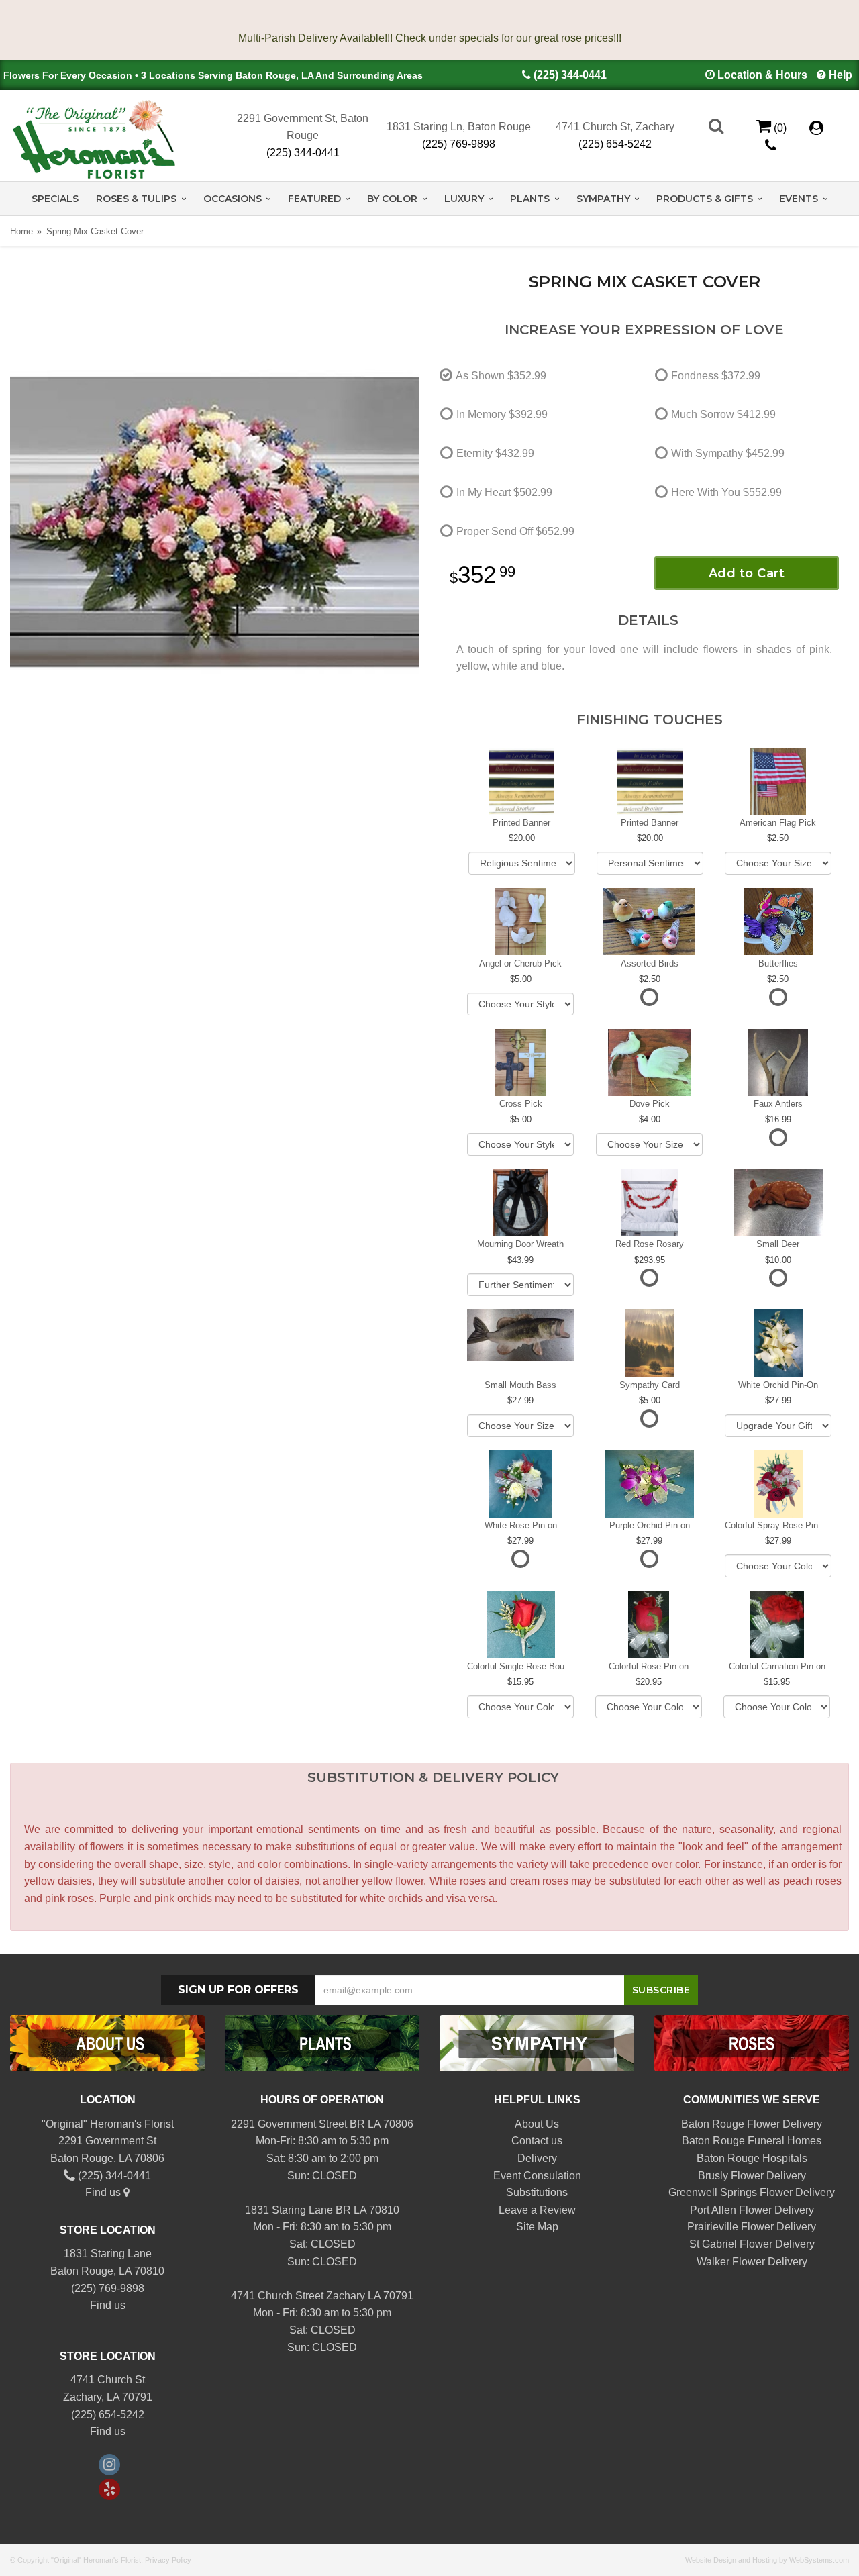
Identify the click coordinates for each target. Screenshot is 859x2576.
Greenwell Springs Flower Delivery (752, 2192)
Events (799, 199)
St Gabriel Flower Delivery (752, 2244)
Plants (530, 199)
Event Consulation (537, 2176)
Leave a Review (537, 2210)
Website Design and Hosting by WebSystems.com (767, 2560)
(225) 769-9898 (459, 144)
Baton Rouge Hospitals (752, 2158)
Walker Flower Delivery (752, 2262)
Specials (55, 199)
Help (841, 75)
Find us (104, 2192)
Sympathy (603, 199)
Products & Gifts (705, 199)
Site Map (537, 2227)
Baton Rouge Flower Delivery (752, 2124)
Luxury (464, 199)
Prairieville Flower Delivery (752, 2227)
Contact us (537, 2141)
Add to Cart (747, 573)
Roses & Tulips (136, 199)
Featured (314, 199)
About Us (537, 2124)
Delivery (537, 2158)
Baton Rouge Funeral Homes (752, 2141)
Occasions (233, 199)
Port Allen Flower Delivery (752, 2210)
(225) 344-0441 (570, 75)
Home (21, 231)
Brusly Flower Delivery (752, 2176)
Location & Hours (762, 75)
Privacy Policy (168, 2560)
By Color (392, 199)
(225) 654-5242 (615, 144)
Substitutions (537, 2192)
